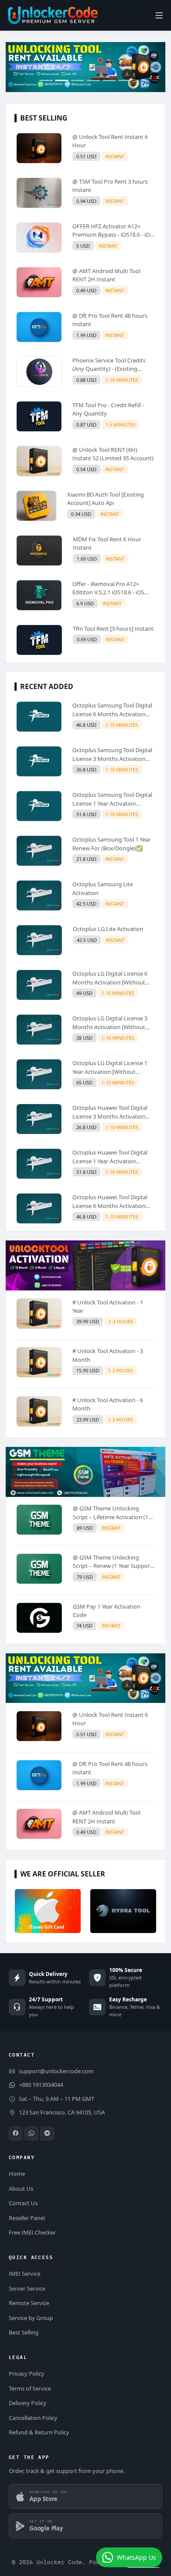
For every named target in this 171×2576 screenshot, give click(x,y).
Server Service (27, 2288)
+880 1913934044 (41, 2085)
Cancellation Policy (33, 2418)
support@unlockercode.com (56, 2071)
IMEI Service (25, 2274)
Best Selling (24, 2332)
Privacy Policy (27, 2373)
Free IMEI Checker (32, 2232)
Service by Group (31, 2318)
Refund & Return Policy (39, 2432)
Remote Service (29, 2303)
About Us (21, 2189)
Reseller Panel (27, 2218)
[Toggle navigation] (159, 16)
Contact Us (23, 2203)
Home (17, 2174)
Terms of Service (30, 2388)
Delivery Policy (28, 2403)
